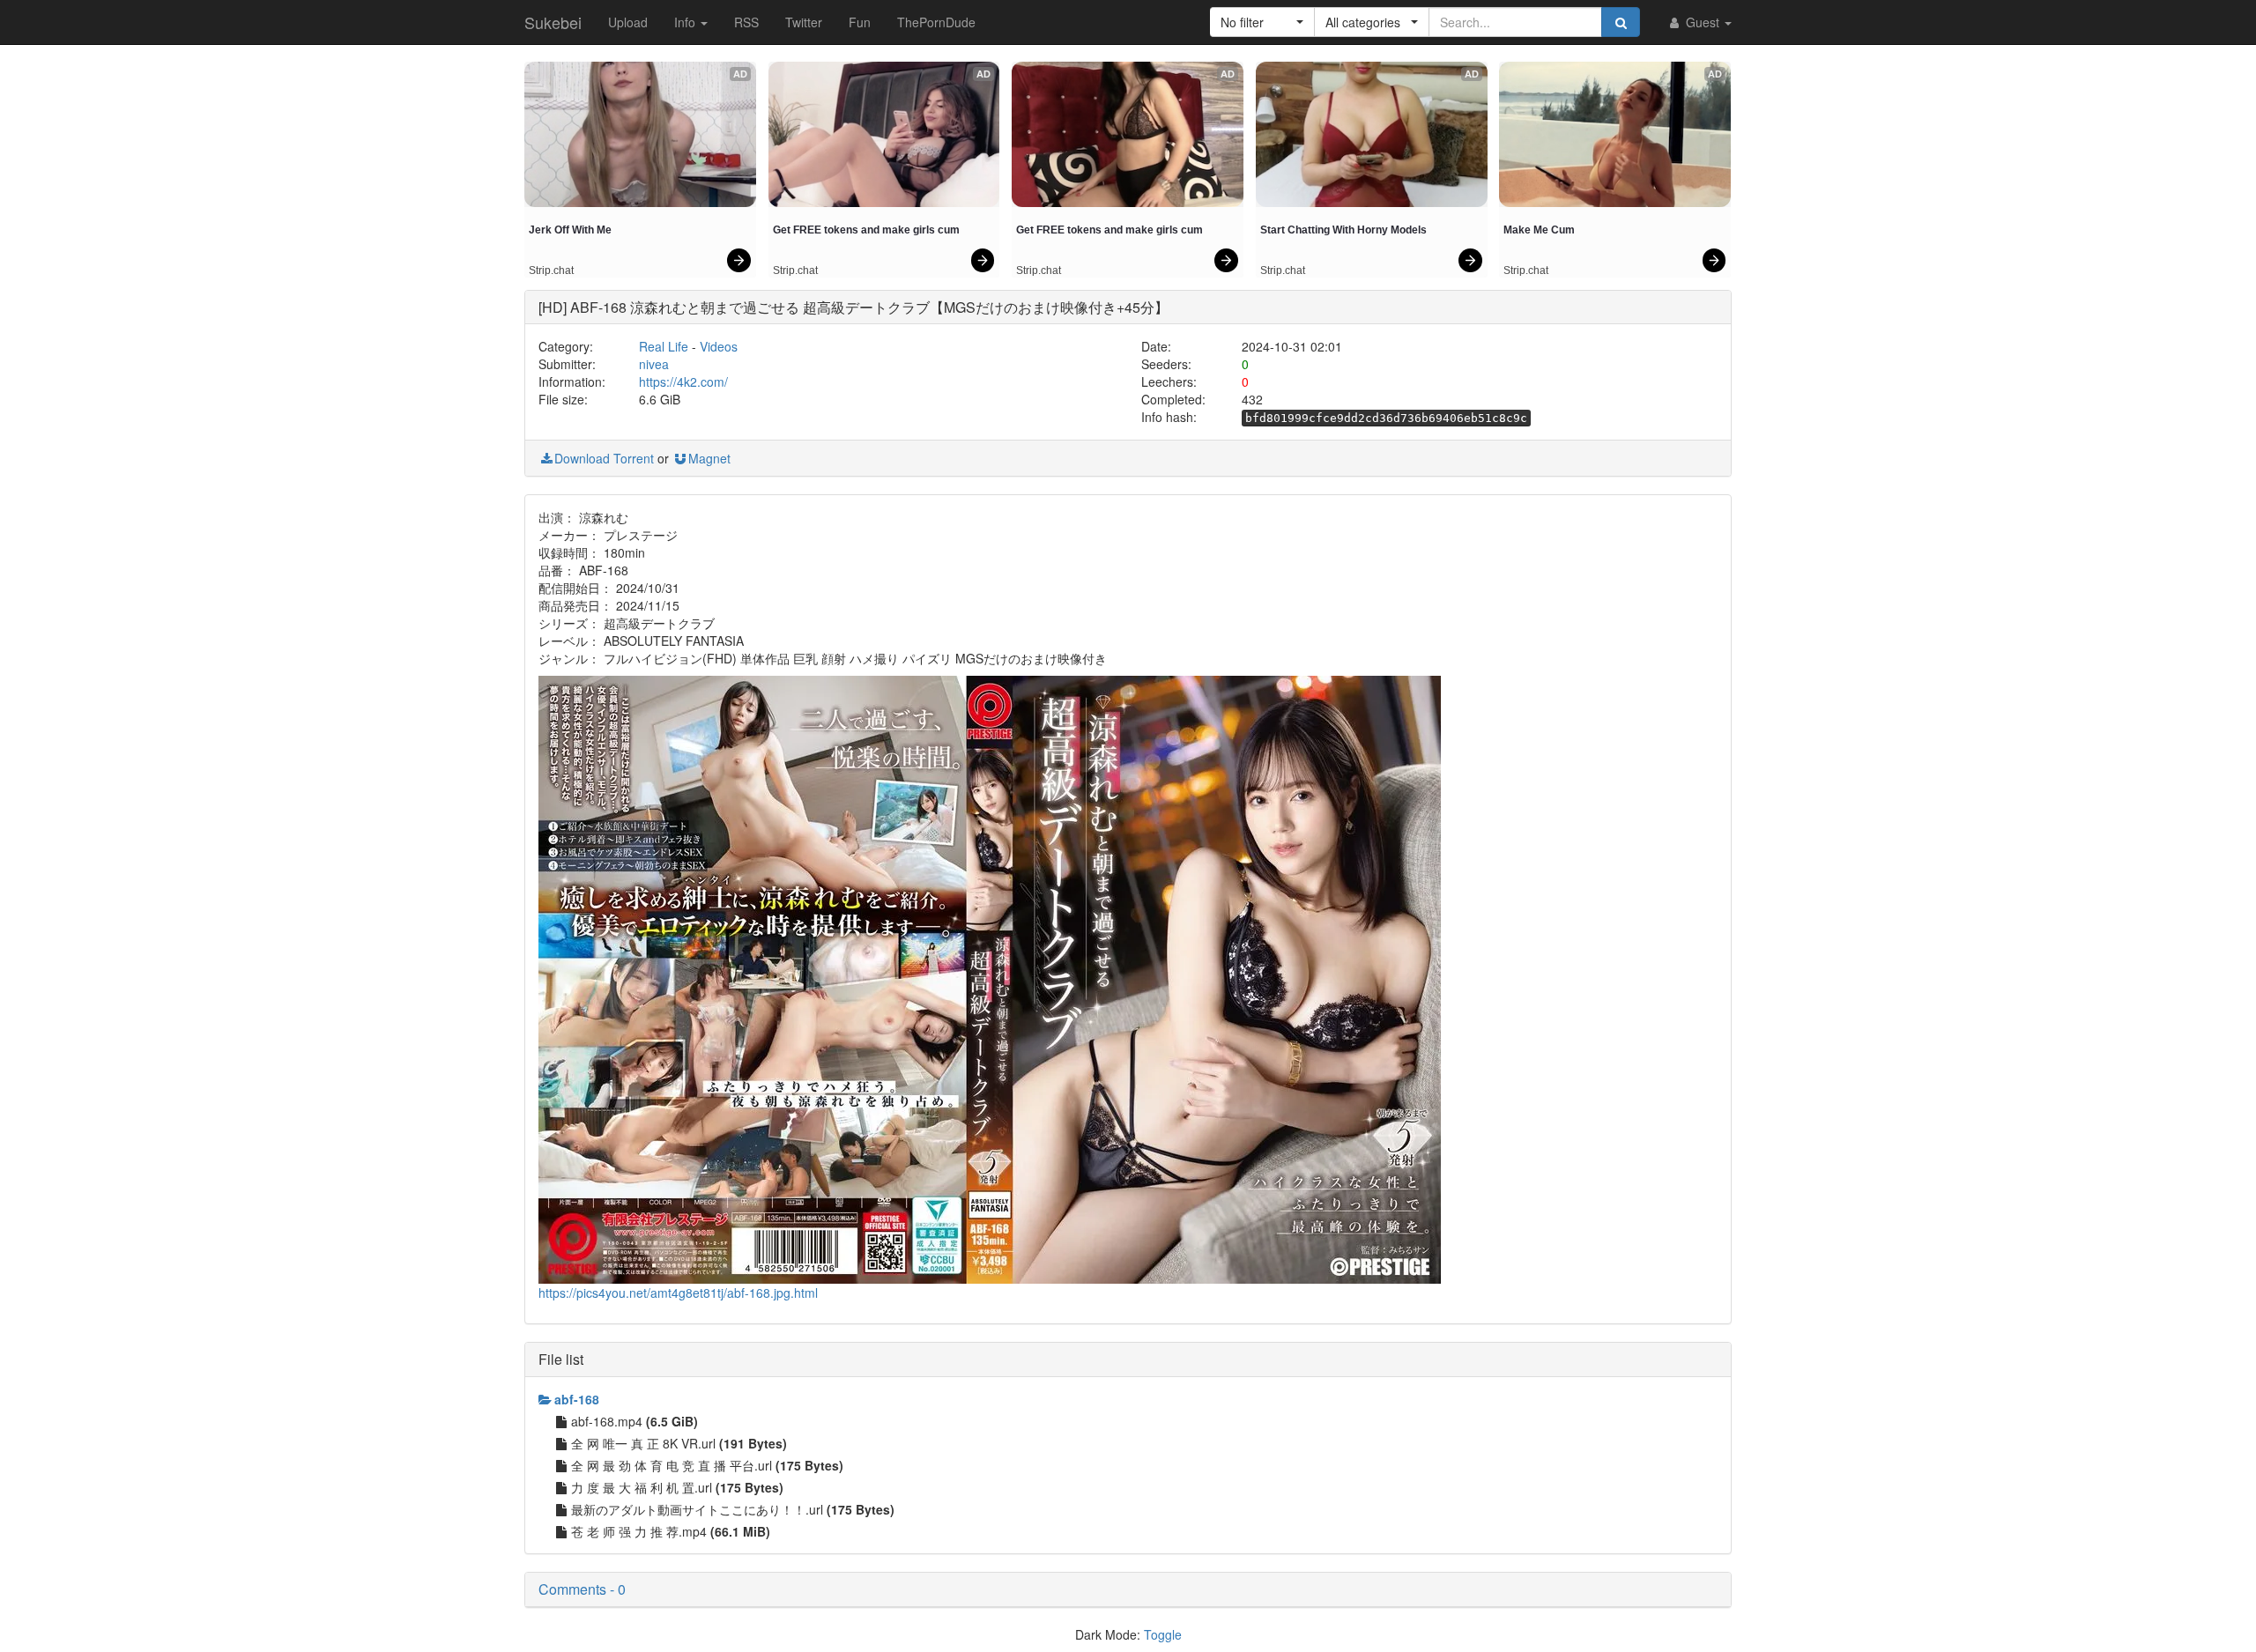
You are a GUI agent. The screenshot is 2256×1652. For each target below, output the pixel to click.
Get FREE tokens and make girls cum (866, 230)
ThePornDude (936, 22)
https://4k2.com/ (683, 382)
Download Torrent (604, 458)
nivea (654, 364)
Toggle (1163, 1634)
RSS (746, 22)
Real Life (664, 346)
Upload (628, 22)
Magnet (709, 458)
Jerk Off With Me (570, 230)
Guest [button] (1703, 22)
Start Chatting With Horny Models (1343, 230)
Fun (860, 22)
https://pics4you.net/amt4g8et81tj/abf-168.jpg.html (678, 1293)
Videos (719, 346)
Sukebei (553, 22)
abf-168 (577, 1399)
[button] (1262, 22)
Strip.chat (551, 270)
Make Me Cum (1539, 230)
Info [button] (686, 22)
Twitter (804, 22)
